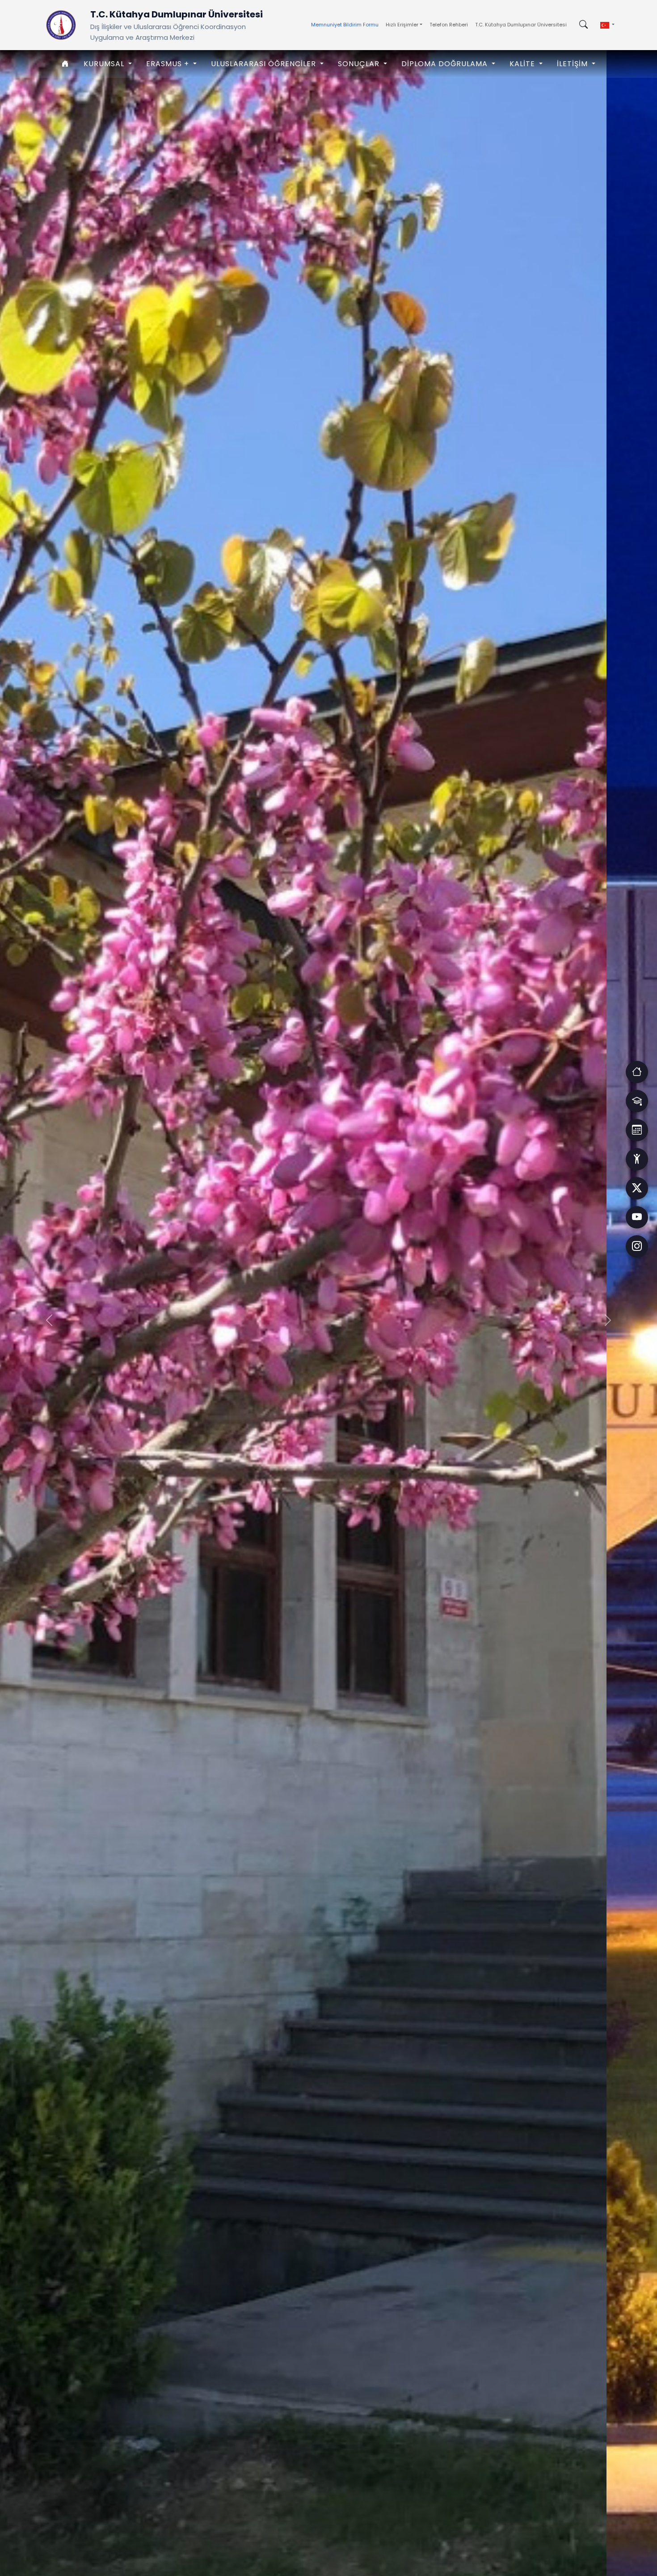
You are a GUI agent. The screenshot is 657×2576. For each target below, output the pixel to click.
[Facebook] (637, 1188)
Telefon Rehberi (449, 25)
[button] (607, 25)
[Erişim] (637, 1072)
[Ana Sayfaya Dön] (61, 25)
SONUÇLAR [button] (360, 64)
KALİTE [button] (523, 64)
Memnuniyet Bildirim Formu (345, 25)
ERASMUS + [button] (169, 64)
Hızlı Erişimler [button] (402, 25)
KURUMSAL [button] (105, 64)
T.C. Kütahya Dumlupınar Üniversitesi (521, 25)
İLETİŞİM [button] (573, 64)
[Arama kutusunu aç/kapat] (583, 25)
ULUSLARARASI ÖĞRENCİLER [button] (265, 64)
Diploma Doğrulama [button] (446, 64)
